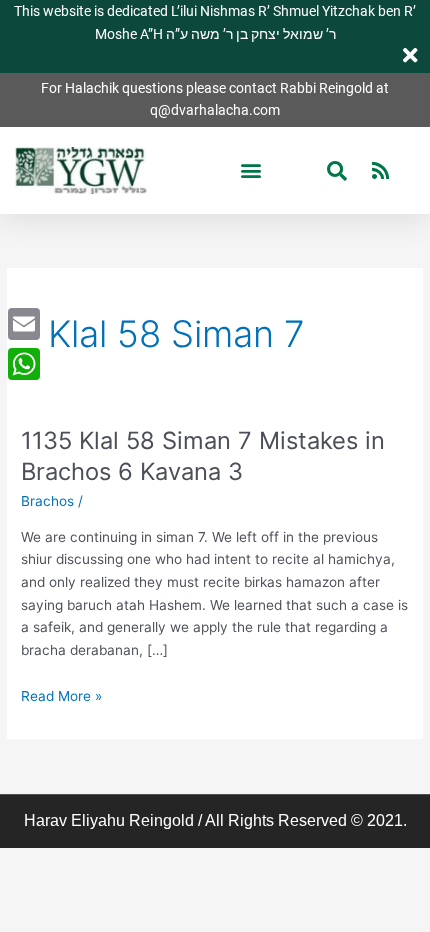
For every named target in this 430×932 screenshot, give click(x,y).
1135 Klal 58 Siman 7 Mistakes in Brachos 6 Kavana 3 (203, 456)
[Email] (24, 324)
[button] (250, 170)
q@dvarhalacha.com (215, 110)
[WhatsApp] (24, 364)
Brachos (47, 501)
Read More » (61, 694)
